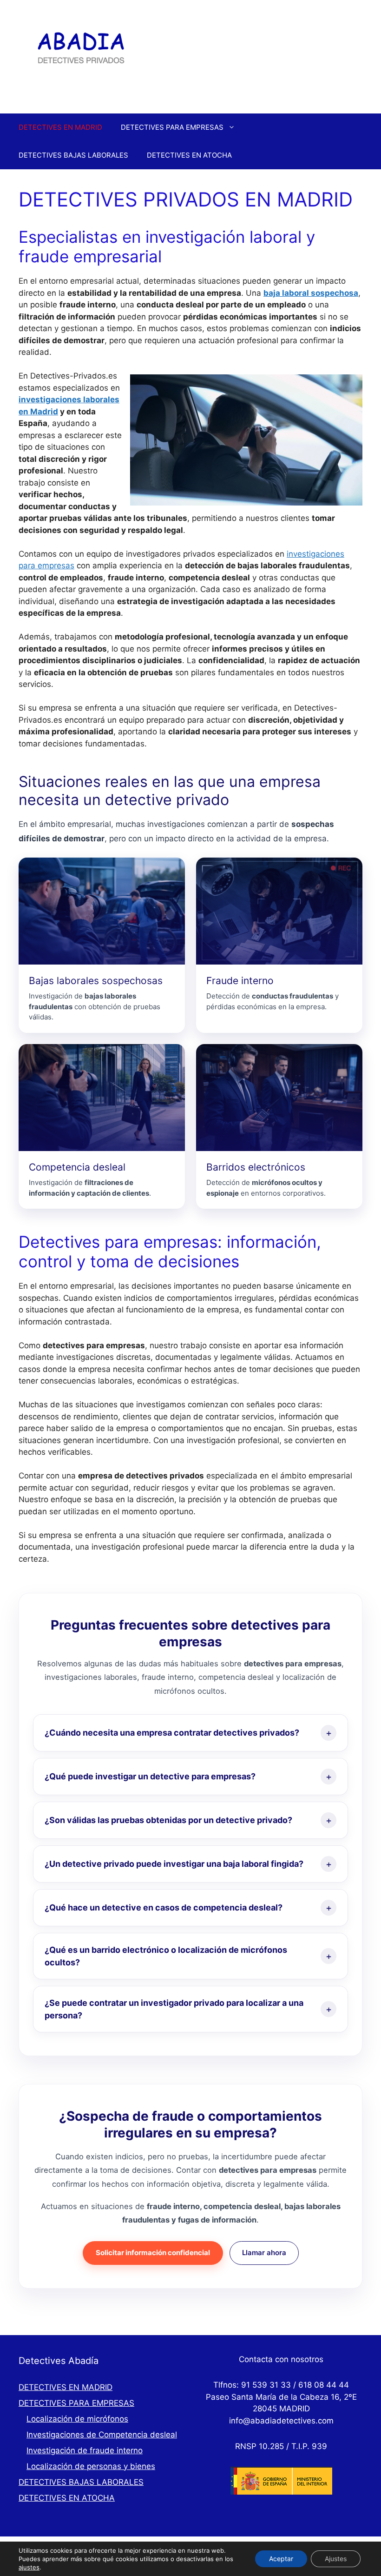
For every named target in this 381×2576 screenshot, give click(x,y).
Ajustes (336, 2559)
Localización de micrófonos (77, 2419)
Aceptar (281, 2559)
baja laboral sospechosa (311, 293)
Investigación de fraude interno (85, 2450)
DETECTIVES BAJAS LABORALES (73, 155)
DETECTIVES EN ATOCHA (189, 155)
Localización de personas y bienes (91, 2466)
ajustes (29, 2567)
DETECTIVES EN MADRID (60, 127)
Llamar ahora (264, 2253)
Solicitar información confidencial (153, 2253)
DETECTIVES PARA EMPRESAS (172, 127)
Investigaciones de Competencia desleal (102, 2435)
